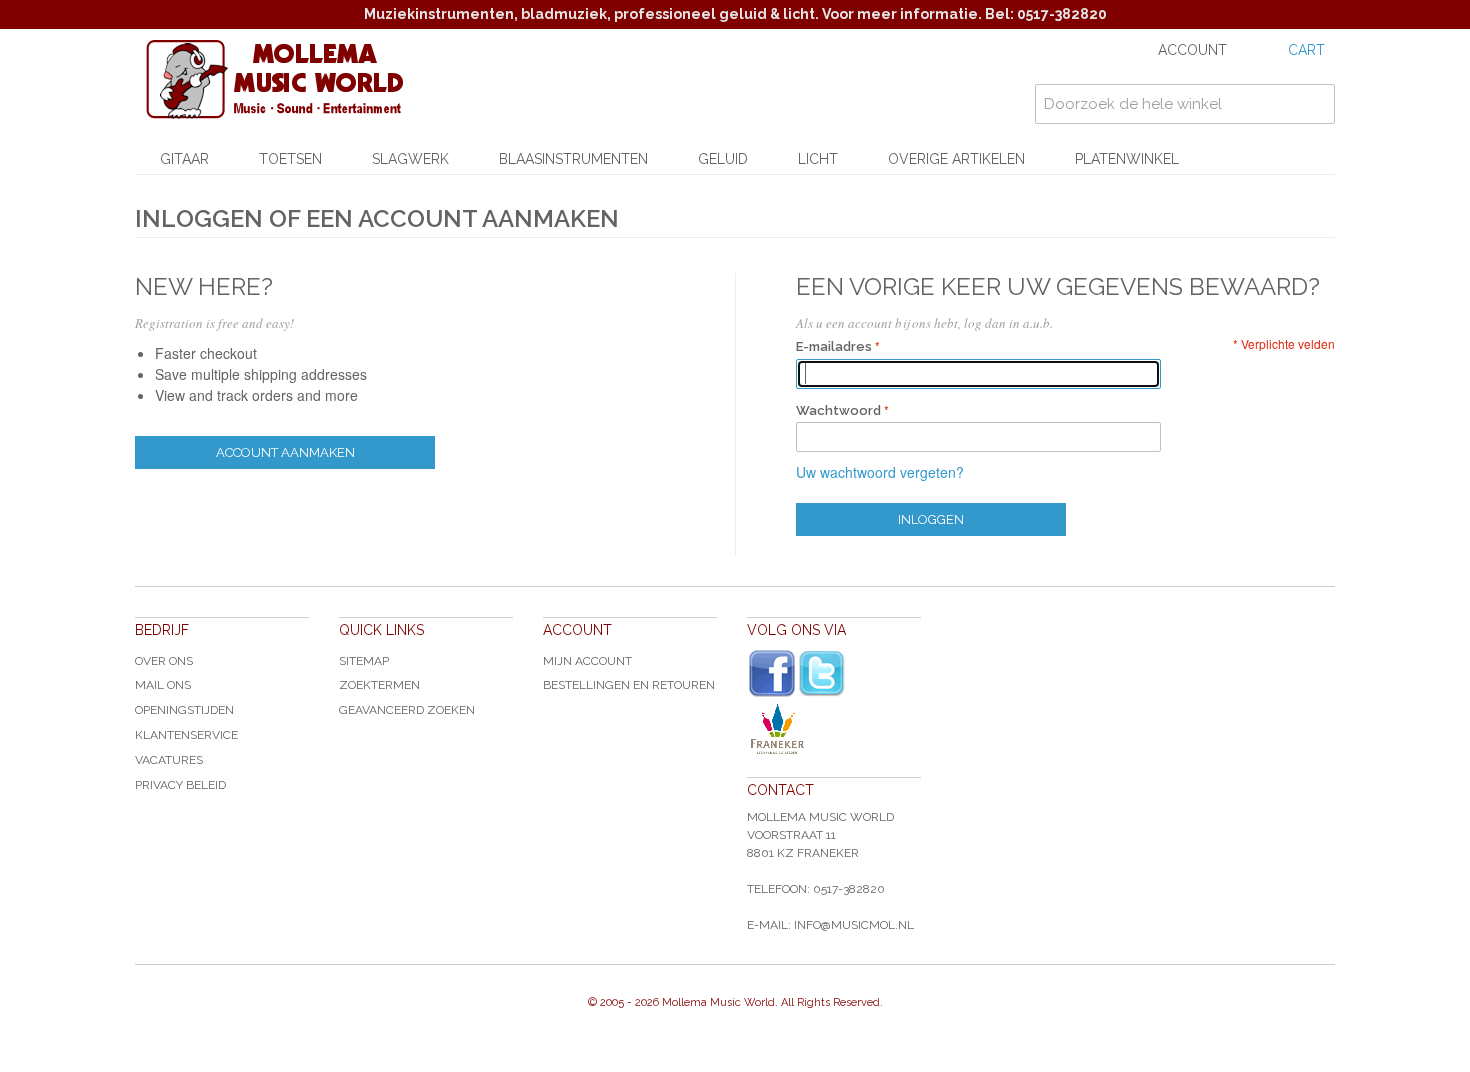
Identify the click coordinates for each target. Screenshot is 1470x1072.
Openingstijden (184, 710)
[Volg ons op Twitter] (822, 673)
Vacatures (169, 760)
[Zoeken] (1315, 104)
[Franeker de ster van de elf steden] (834, 729)
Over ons (164, 661)
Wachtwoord (838, 410)
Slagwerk (410, 159)
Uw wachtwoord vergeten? (880, 472)
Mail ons (163, 685)
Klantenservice (186, 735)
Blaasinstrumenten (573, 159)
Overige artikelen (956, 159)
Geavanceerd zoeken (407, 710)
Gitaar (184, 159)
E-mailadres (834, 346)
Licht (818, 159)
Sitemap (364, 661)
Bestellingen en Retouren (629, 685)
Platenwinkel (1127, 159)
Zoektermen (379, 685)
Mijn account (587, 661)
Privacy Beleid (180, 785)
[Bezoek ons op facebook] (772, 674)
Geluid (723, 159)
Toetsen (290, 159)
